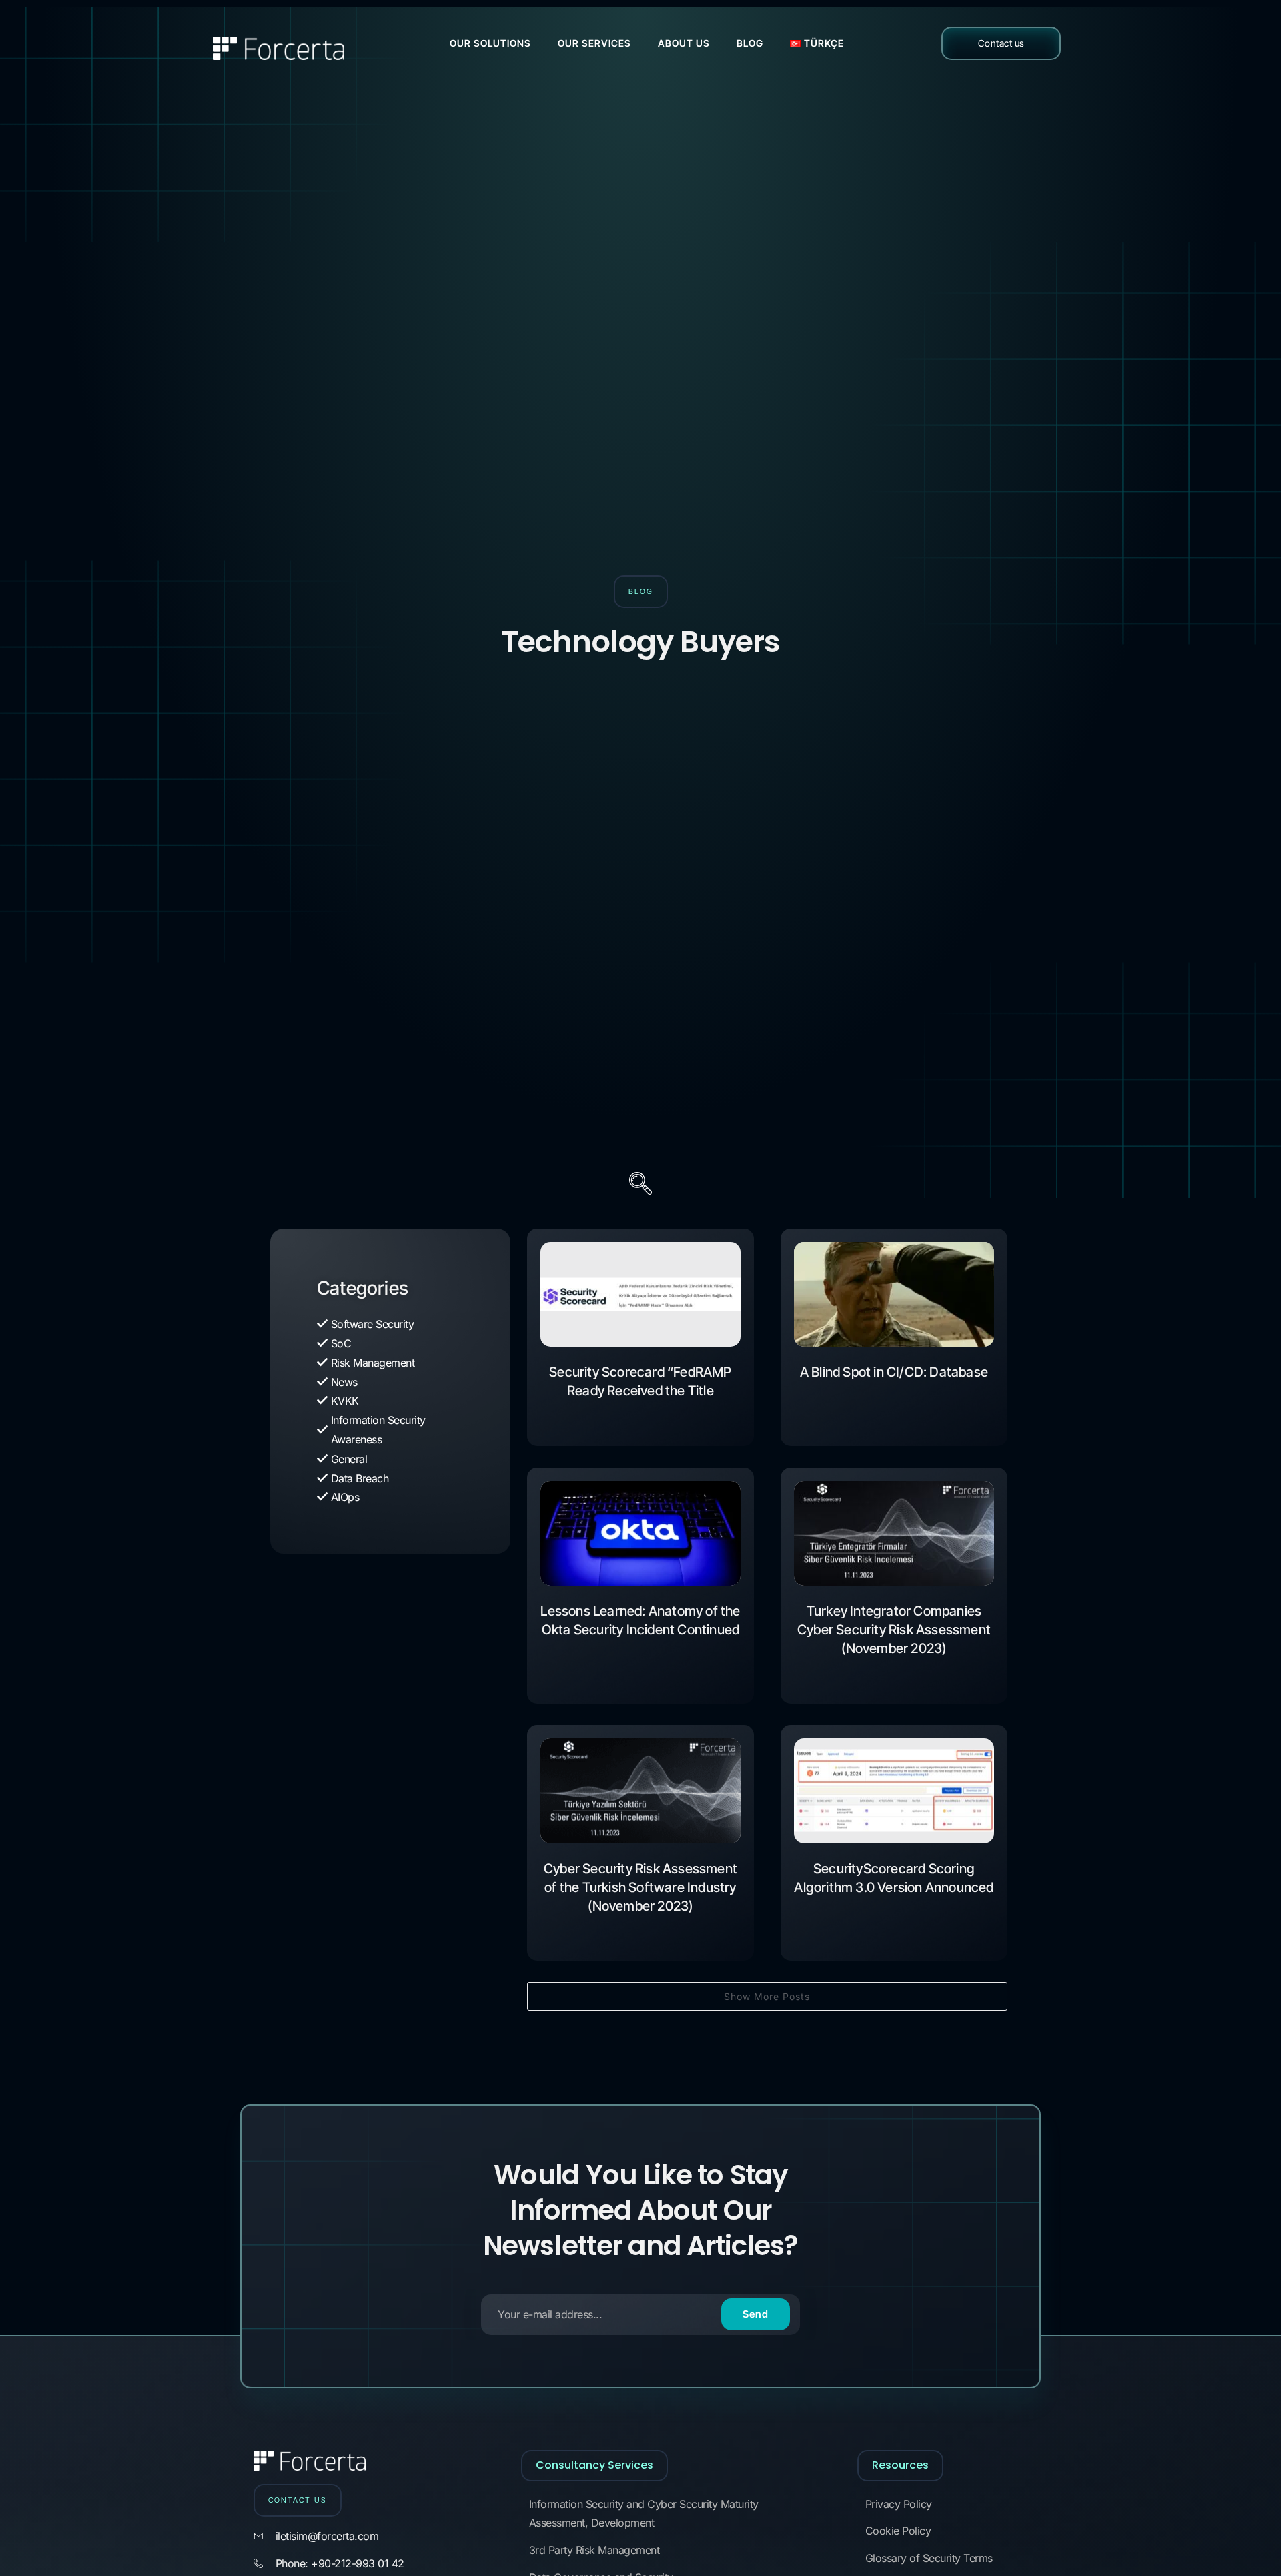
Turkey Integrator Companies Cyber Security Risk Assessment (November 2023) (894, 1630)
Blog (750, 43)
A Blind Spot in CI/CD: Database (894, 1372)
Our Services (594, 43)
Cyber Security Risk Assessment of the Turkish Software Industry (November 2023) (640, 1887)
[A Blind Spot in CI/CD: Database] (894, 1294)
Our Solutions (490, 43)
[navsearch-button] (640, 1185)
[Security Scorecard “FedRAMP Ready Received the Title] (640, 1294)
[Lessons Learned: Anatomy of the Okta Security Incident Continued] (640, 1533)
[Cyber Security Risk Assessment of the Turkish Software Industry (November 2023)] (640, 1791)
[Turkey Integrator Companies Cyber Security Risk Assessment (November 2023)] (894, 1533)
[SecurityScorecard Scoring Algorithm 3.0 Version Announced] (894, 1791)
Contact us (1001, 43)
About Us (684, 43)
